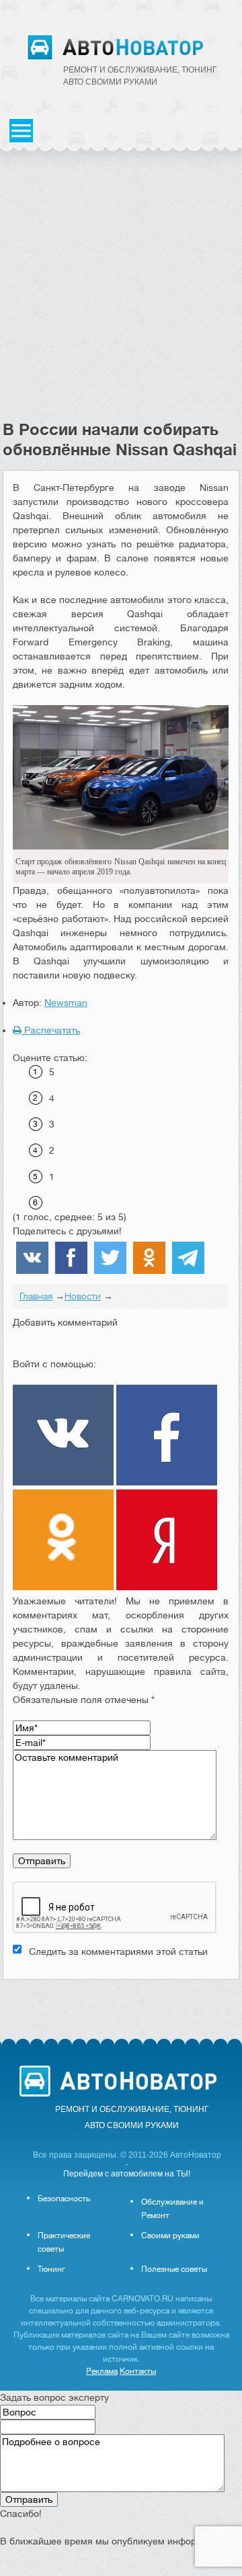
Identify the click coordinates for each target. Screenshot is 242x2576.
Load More (121, 2001)
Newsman (66, 1003)
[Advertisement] (121, 292)
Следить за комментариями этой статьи (118, 1951)
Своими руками (170, 2236)
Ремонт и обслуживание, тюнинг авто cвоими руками (140, 76)
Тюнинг (51, 2269)
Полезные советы (174, 2269)
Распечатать (51, 1030)
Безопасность (64, 2199)
